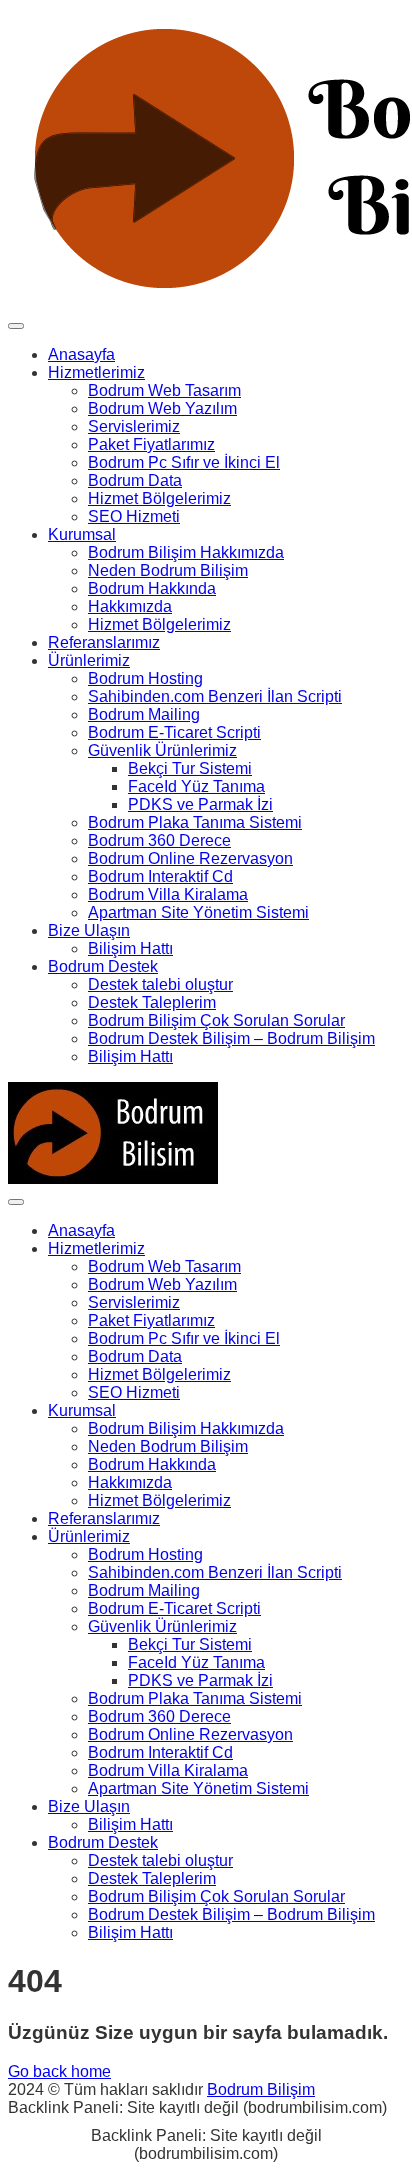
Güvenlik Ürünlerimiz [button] (162, 750)
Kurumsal (82, 534)
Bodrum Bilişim (261, 2089)
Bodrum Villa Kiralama (168, 894)
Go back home (59, 2071)
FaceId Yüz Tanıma (196, 786)
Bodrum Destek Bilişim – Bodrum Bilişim (231, 1038)
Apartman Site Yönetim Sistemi (198, 912)
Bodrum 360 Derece (159, 840)
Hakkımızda (130, 606)
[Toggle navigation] (16, 326)
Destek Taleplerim (152, 1002)
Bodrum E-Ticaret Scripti (174, 732)
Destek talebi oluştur (160, 984)
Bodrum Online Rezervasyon (190, 858)
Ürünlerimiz (89, 660)
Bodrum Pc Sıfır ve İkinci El (184, 462)
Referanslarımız (104, 642)
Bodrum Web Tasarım (164, 390)
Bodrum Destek (103, 966)
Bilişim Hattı (130, 948)
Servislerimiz (134, 426)
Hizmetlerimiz (96, 372)
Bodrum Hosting (145, 678)
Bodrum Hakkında (152, 588)
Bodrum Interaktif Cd (160, 876)
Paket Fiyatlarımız (151, 444)
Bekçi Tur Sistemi (190, 768)
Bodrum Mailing (144, 714)
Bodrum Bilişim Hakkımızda (186, 552)
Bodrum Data (135, 480)
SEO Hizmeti (134, 516)
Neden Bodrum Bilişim (168, 570)
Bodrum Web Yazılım (162, 408)
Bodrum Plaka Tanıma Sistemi (195, 822)
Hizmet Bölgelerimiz (159, 498)
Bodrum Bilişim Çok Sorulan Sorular (216, 1020)
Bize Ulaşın (89, 930)
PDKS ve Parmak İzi (200, 804)
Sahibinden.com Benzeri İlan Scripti (215, 696)
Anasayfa (81, 354)
